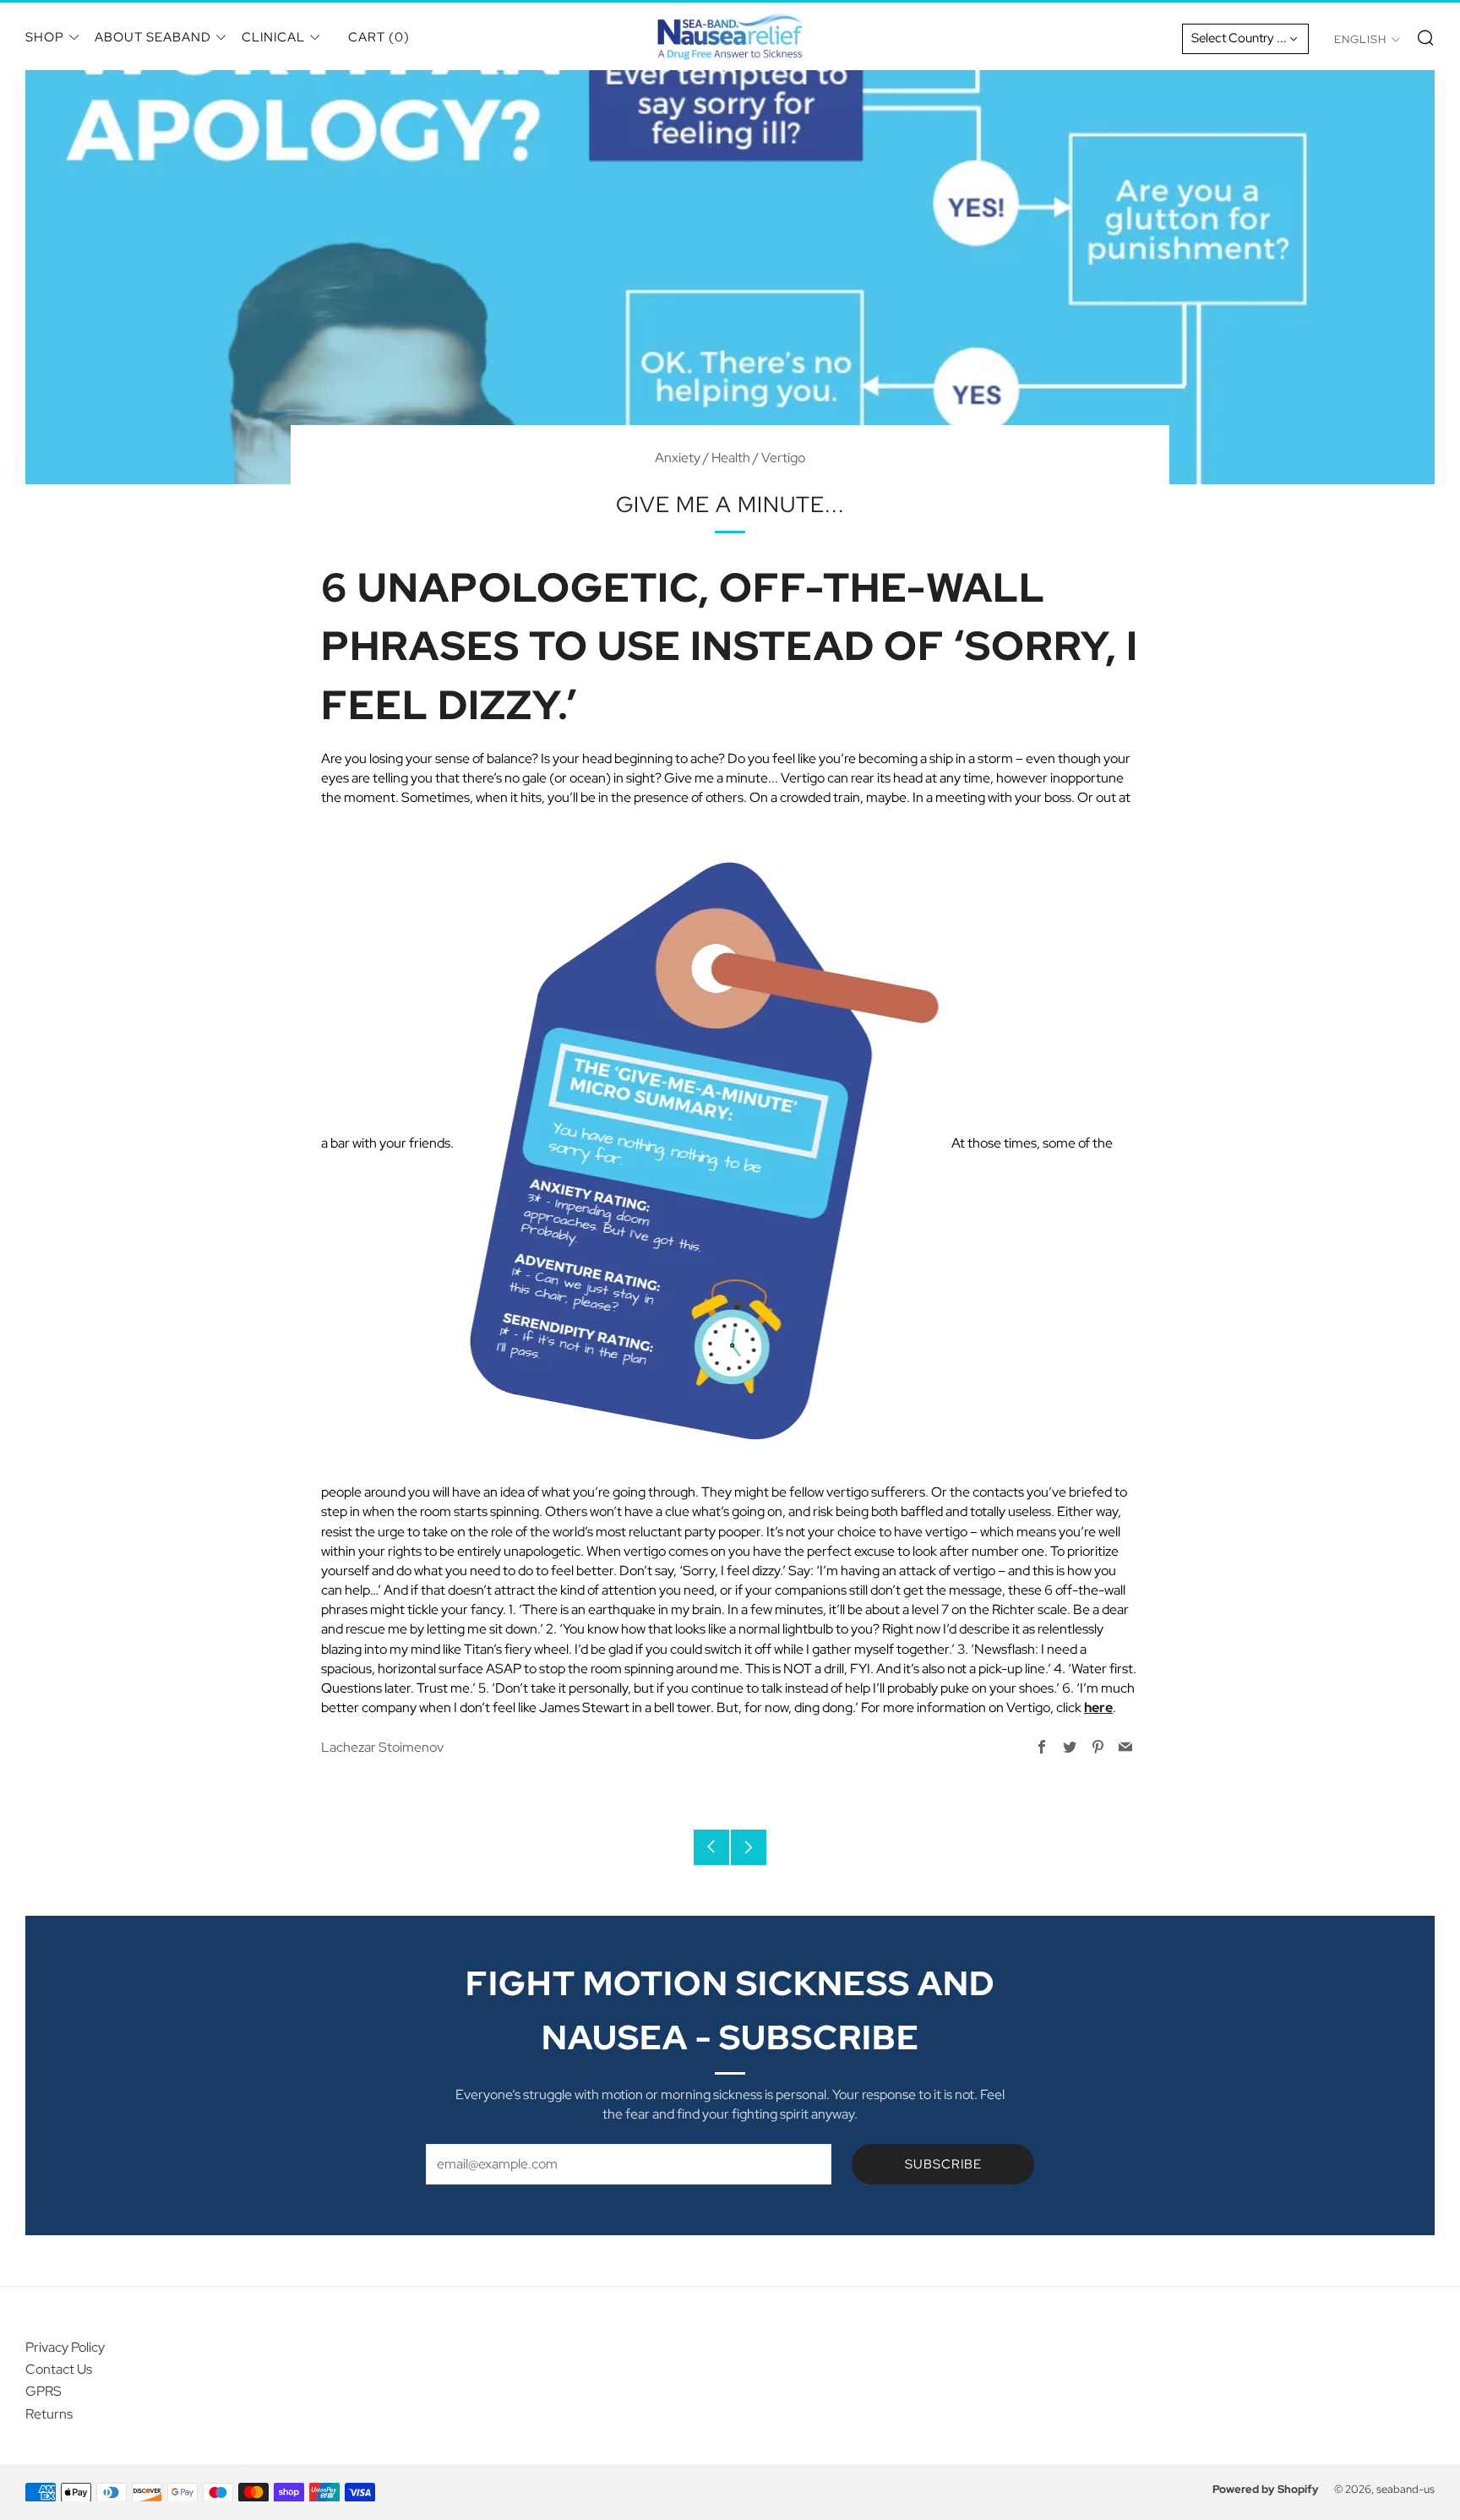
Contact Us (59, 2369)
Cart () (379, 37)
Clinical (273, 37)
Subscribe (943, 2164)
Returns (49, 2414)
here (1098, 1707)
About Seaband (153, 37)
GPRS (44, 2391)
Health (731, 458)
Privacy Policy (65, 2347)
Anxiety (678, 458)
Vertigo (783, 458)
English (1360, 39)
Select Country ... (1239, 38)
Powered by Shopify (1266, 2489)
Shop (45, 37)
